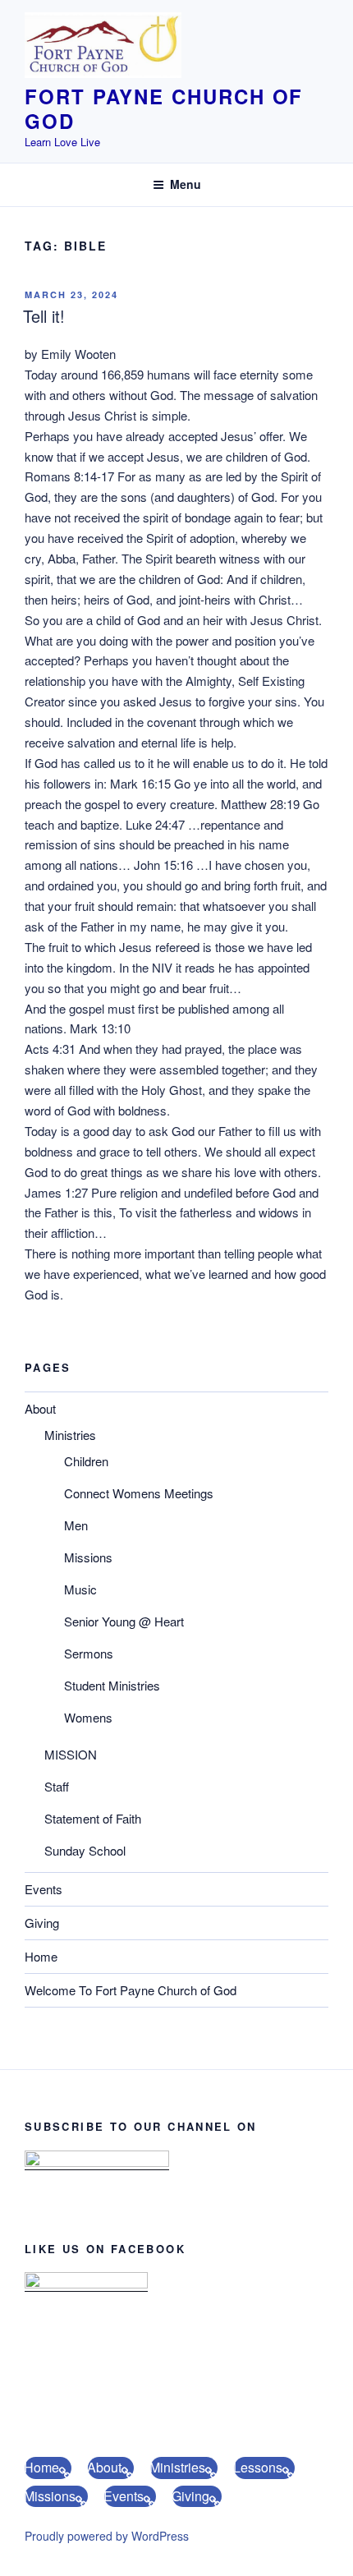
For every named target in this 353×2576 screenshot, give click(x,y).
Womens (88, 1717)
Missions (88, 1557)
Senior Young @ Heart (124, 1621)
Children (86, 1461)
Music (80, 1589)
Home (41, 1956)
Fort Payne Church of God (164, 108)
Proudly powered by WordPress (107, 2536)
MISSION (71, 1754)
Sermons (89, 1653)
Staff (57, 1786)
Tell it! (44, 316)
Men (76, 1525)
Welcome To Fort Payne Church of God (131, 1990)
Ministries (70, 1435)
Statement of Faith (93, 1818)
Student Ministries (112, 1685)
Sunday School (85, 1850)
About (40, 1408)
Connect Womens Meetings (139, 1493)
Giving (42, 1923)
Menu (186, 184)
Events (44, 1889)
